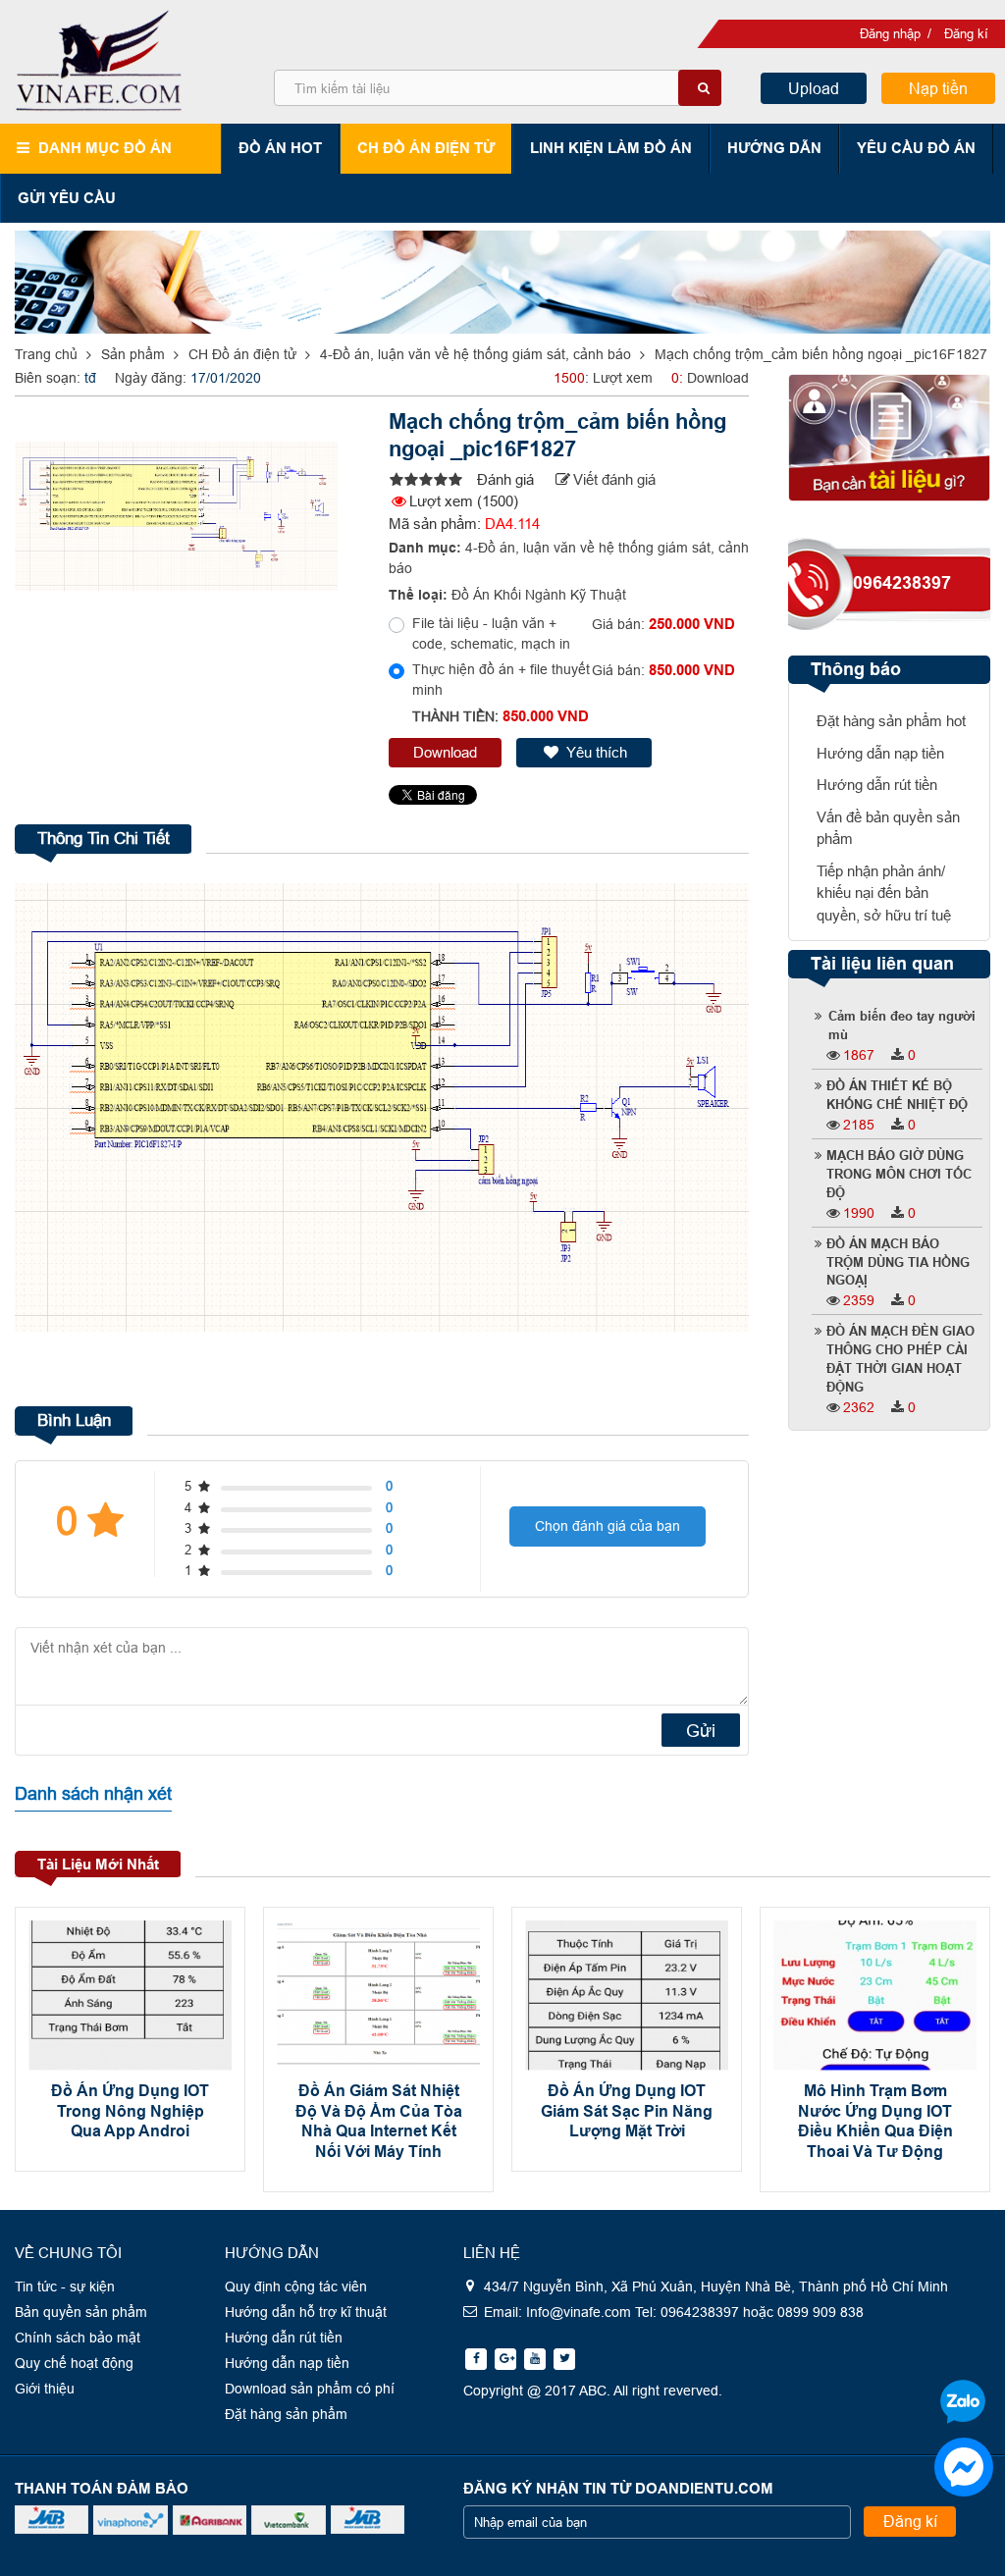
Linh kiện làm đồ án (611, 148)
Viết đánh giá (614, 479)
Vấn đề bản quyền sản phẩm (888, 828)
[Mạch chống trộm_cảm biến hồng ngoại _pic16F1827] (423, 480)
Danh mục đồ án (105, 148)
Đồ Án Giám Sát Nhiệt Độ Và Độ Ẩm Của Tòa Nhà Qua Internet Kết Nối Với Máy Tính (379, 2121)
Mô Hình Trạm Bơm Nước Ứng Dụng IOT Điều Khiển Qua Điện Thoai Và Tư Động (875, 2121)
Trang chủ (46, 354)
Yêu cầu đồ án (916, 148)
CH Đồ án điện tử (426, 148)
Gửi (701, 1731)
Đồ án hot (280, 148)
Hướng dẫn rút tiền (877, 785)
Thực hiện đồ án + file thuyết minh (501, 680)
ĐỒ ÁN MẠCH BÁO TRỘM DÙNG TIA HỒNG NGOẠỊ (898, 1263)
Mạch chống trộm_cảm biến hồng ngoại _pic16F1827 (821, 354)
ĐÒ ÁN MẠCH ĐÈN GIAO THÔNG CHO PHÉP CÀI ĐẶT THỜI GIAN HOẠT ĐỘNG (900, 1360)
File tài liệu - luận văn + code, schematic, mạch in (491, 633)
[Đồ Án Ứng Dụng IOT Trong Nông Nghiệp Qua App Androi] (130, 1996)
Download (445, 752)
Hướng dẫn (774, 148)
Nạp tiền (938, 88)
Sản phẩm (133, 354)
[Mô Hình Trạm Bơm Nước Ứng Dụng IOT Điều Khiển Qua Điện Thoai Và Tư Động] (875, 1996)
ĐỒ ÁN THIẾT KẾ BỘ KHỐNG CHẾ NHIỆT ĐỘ (897, 1096)
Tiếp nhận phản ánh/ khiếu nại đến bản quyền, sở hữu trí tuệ (884, 893)
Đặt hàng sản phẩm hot (891, 721)
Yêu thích (597, 752)
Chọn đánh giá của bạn (608, 1526)
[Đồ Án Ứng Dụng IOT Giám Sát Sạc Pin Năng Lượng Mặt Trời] (627, 1996)
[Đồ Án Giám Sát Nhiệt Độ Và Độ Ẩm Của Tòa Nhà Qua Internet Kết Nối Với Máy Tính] (378, 1996)
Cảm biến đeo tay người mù (902, 1026)
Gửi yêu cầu (67, 198)
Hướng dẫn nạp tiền (880, 753)
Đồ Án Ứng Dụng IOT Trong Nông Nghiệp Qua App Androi (130, 2111)
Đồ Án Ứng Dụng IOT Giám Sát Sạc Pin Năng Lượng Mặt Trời (627, 2111)
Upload (814, 88)
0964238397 (902, 583)
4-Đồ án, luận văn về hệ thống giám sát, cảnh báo (476, 354)
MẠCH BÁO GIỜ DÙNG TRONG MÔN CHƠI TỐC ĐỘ (899, 1175)
